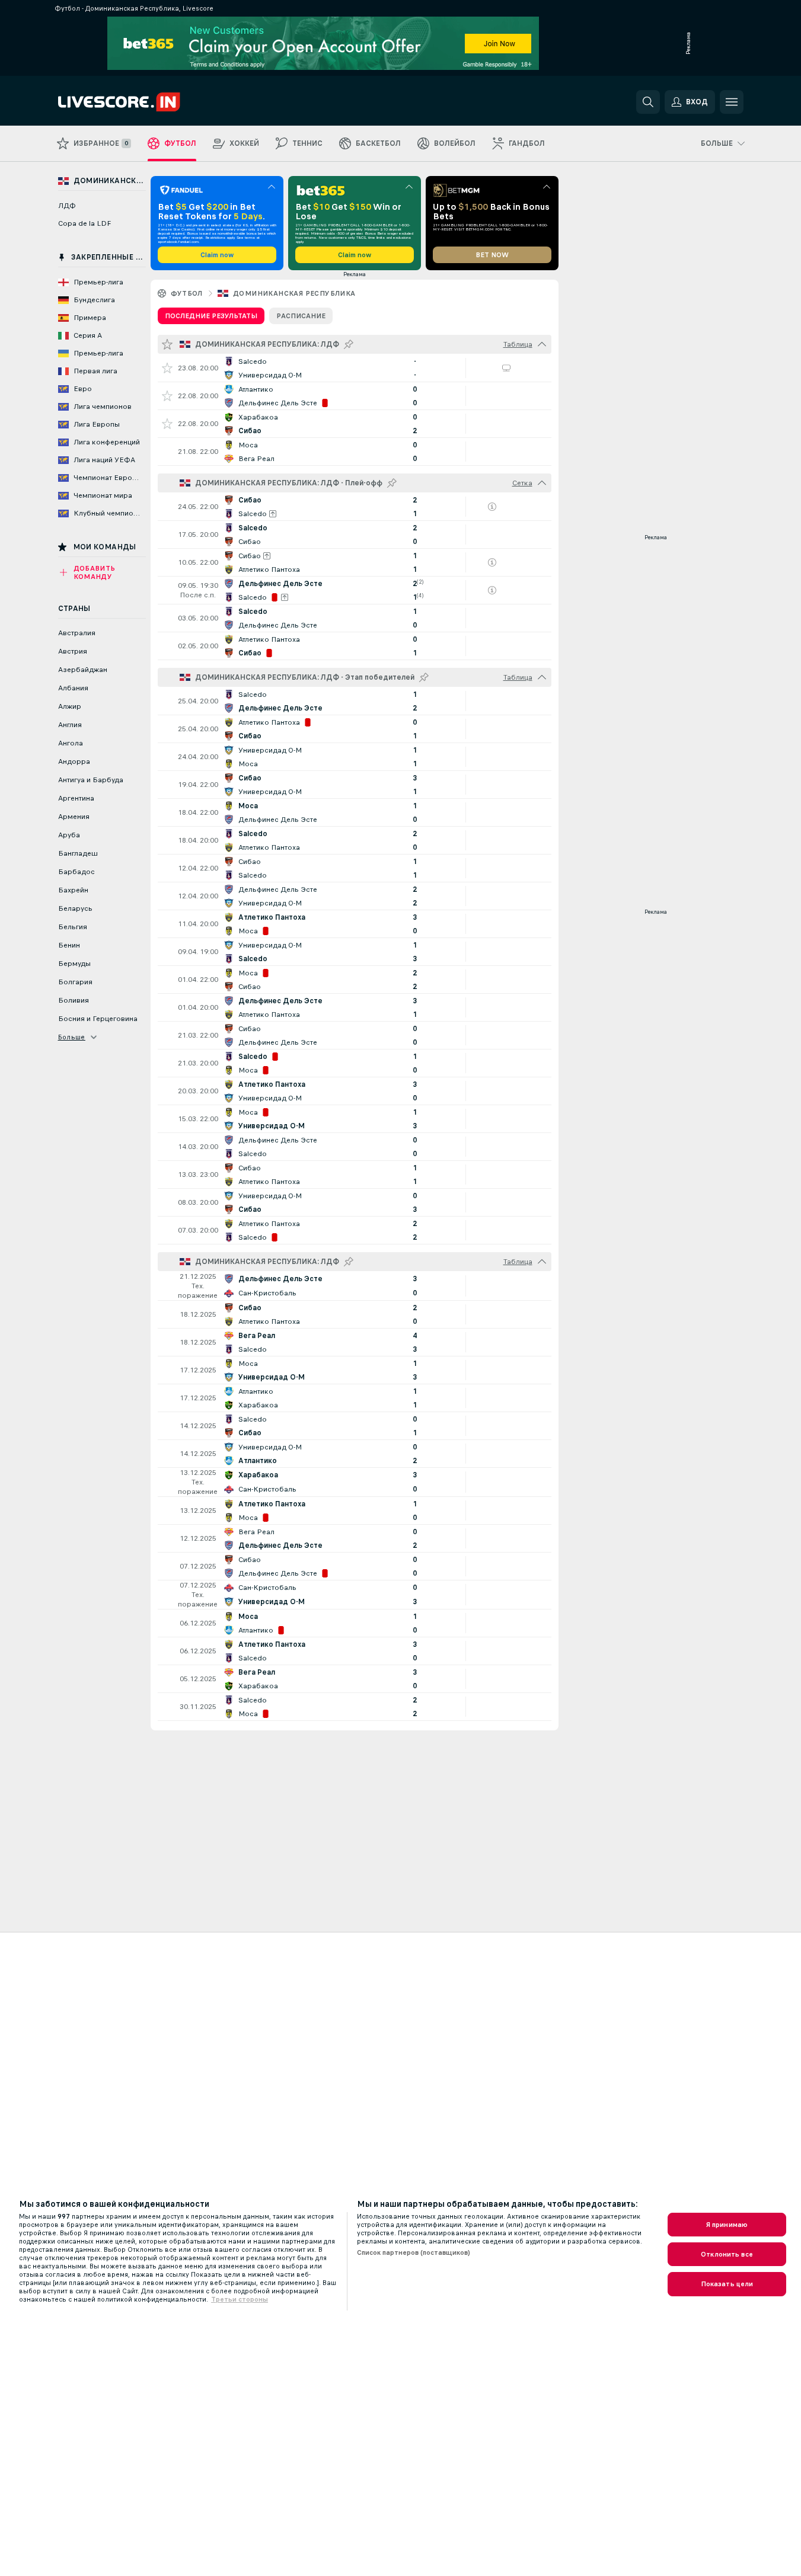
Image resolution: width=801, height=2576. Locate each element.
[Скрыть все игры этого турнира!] (542, 344)
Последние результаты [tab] (211, 316)
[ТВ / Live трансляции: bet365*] (506, 368)
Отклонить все (727, 2254)
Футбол (187, 293)
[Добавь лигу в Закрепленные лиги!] (349, 344)
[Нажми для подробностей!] (355, 368)
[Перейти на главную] (140, 102)
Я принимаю (727, 2225)
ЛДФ (67, 206)
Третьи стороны (240, 2299)
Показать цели (727, 2284)
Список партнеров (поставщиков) (414, 2252)
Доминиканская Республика (294, 293)
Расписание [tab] (301, 316)
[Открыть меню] (732, 102)
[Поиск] (648, 102)
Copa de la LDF (84, 223)
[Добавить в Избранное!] (167, 368)
